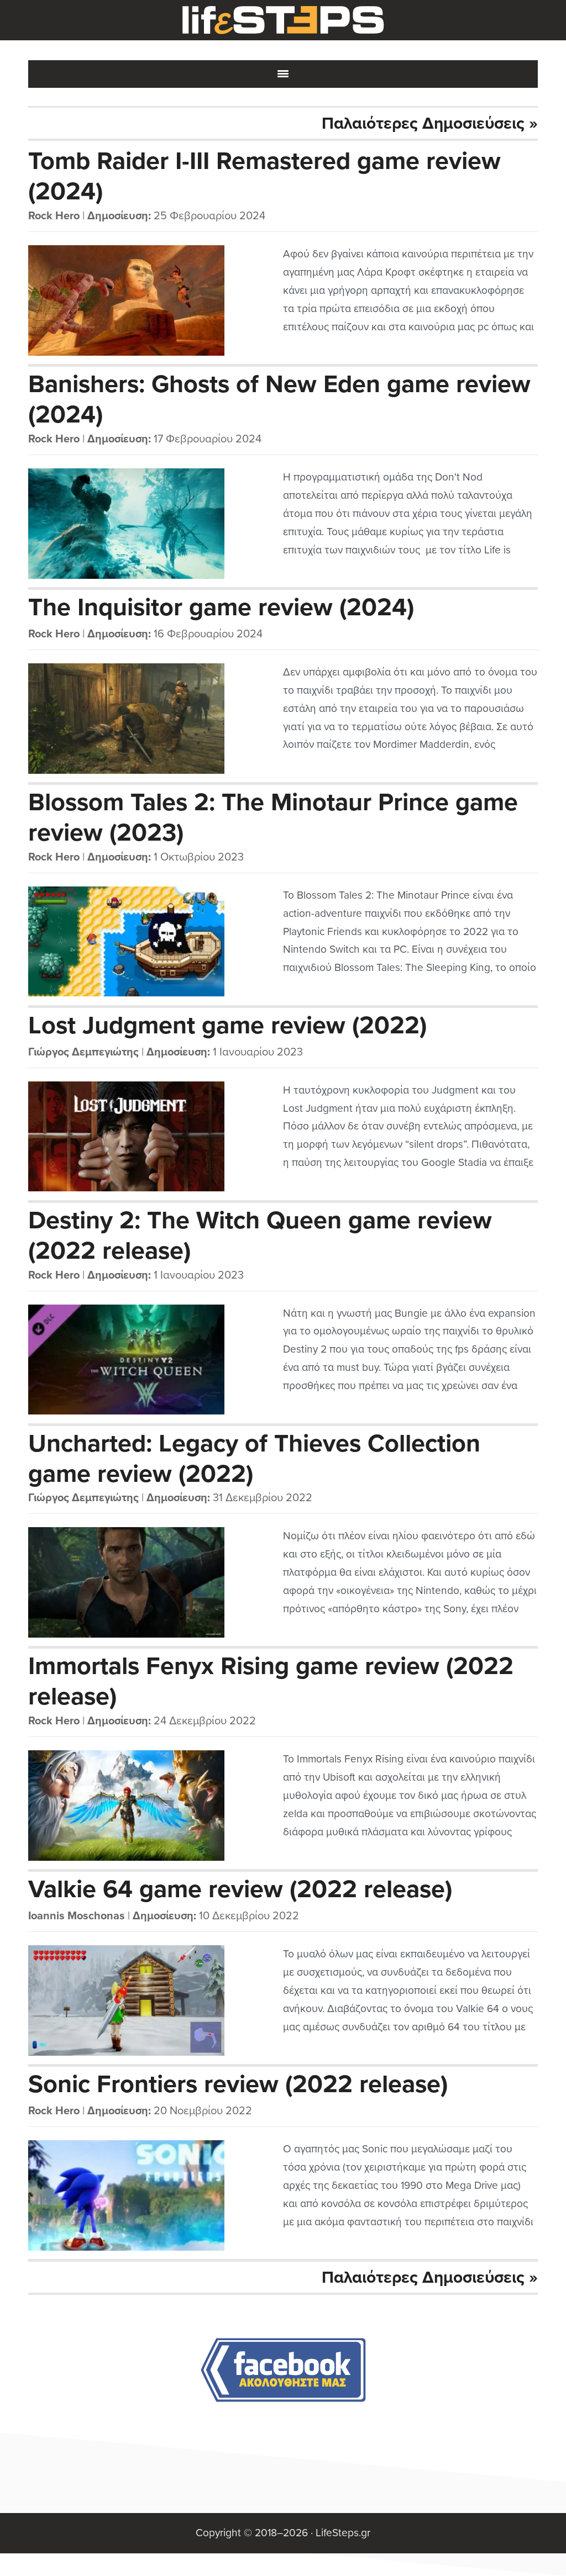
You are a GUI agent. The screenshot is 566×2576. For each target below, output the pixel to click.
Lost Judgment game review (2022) (227, 1026)
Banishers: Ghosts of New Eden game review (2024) (279, 399)
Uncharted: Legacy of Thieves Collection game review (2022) (254, 1458)
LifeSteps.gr (283, 20)
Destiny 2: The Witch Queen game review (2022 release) (260, 1235)
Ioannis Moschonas (77, 1916)
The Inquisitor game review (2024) (221, 608)
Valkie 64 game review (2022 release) (240, 1889)
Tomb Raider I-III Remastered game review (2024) (264, 176)
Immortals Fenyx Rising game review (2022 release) (271, 1681)
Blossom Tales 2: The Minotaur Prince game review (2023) (273, 817)
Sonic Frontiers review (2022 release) (238, 2084)
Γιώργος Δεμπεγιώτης (83, 1052)
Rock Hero (54, 216)
